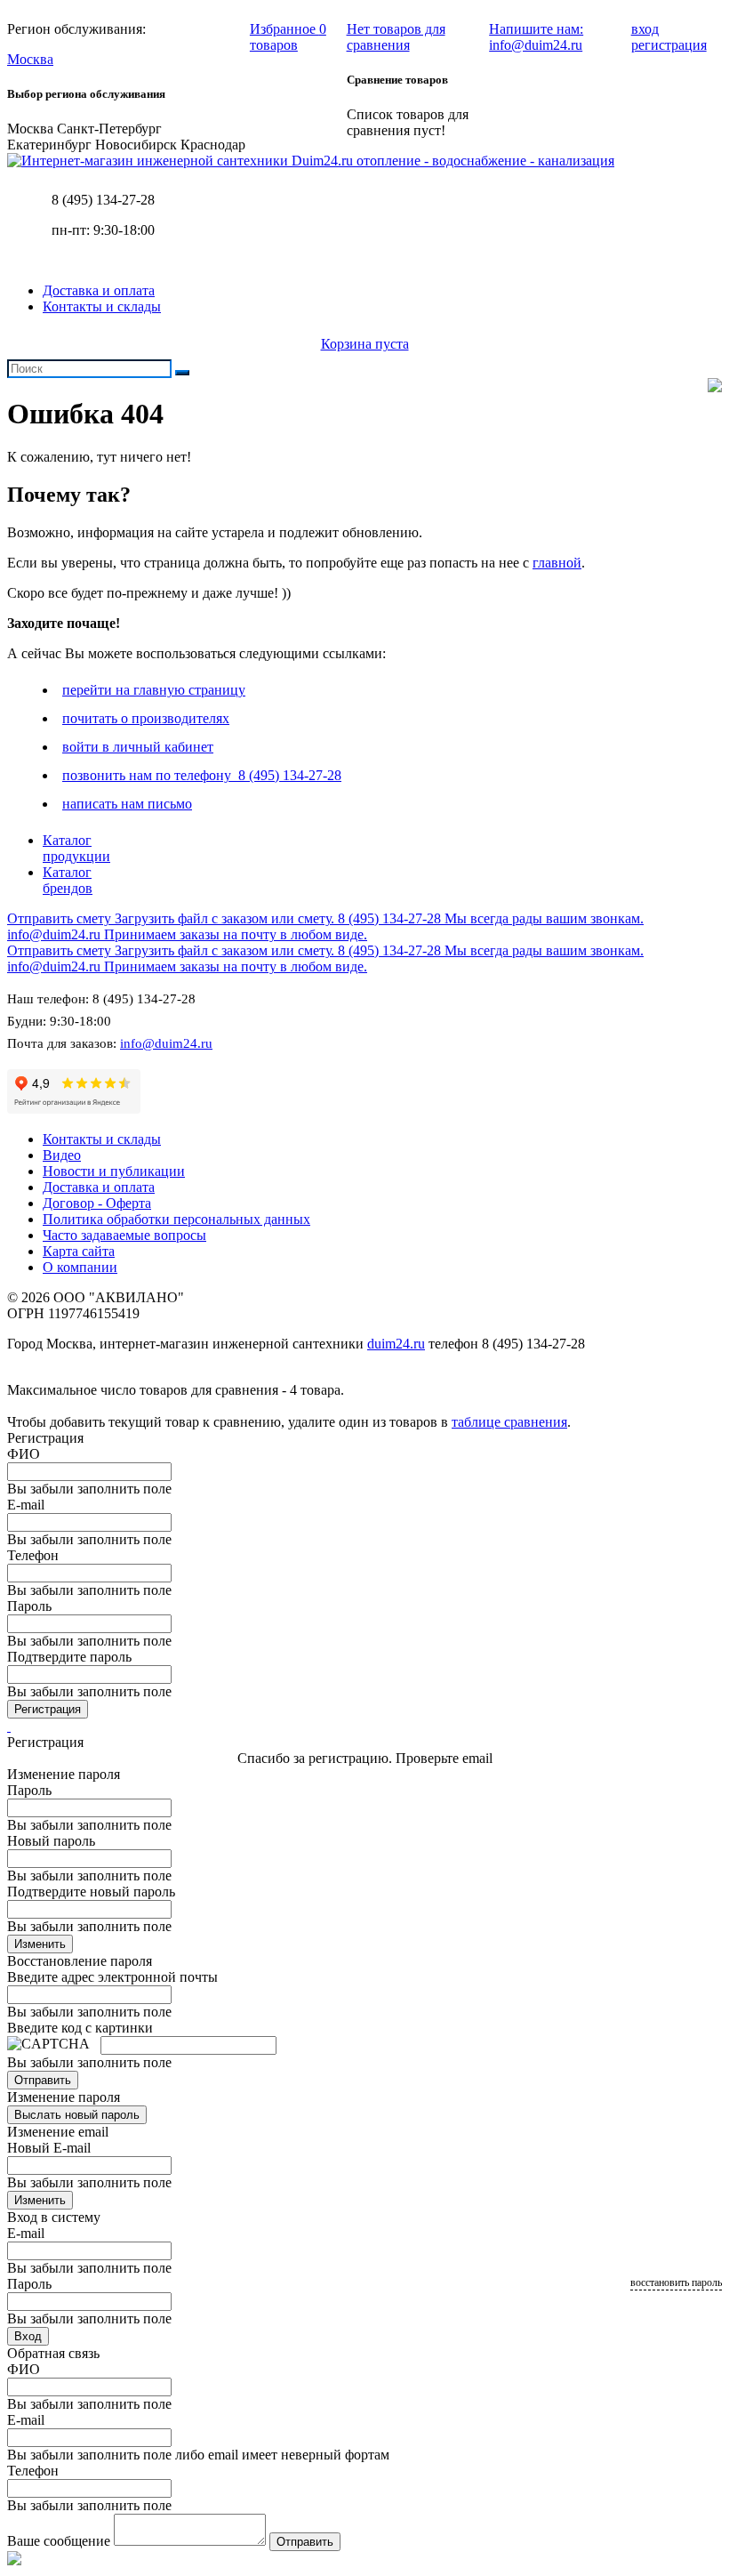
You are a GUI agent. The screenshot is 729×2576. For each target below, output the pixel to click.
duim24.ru (396, 1344)
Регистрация (48, 1709)
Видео (62, 1155)
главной (557, 563)
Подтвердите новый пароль (91, 1892)
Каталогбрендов (68, 880)
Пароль (29, 1606)
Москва (30, 59)
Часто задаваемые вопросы (124, 1235)
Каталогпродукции (76, 848)
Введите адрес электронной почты (112, 1977)
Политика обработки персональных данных (176, 1219)
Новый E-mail (49, 2148)
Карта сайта (79, 1251)
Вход (28, 2336)
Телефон (33, 1555)
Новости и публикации (114, 1171)
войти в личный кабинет (138, 747)
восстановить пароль (676, 2282)
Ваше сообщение (59, 2541)
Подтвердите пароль (69, 1657)
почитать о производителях (146, 718)
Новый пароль (51, 1841)
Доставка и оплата (99, 290)
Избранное (288, 37)
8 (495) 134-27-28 (103, 200)
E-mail (26, 1505)
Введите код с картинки (80, 2028)
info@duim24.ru (166, 1043)
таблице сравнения (509, 1422)
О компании (80, 1267)
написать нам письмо (127, 804)
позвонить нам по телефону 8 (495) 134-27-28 (202, 775)
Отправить (43, 2080)
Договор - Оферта (97, 1203)
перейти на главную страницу (154, 690)
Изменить (40, 1944)
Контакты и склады (102, 306)
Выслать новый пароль (77, 2115)
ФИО (24, 1454)
